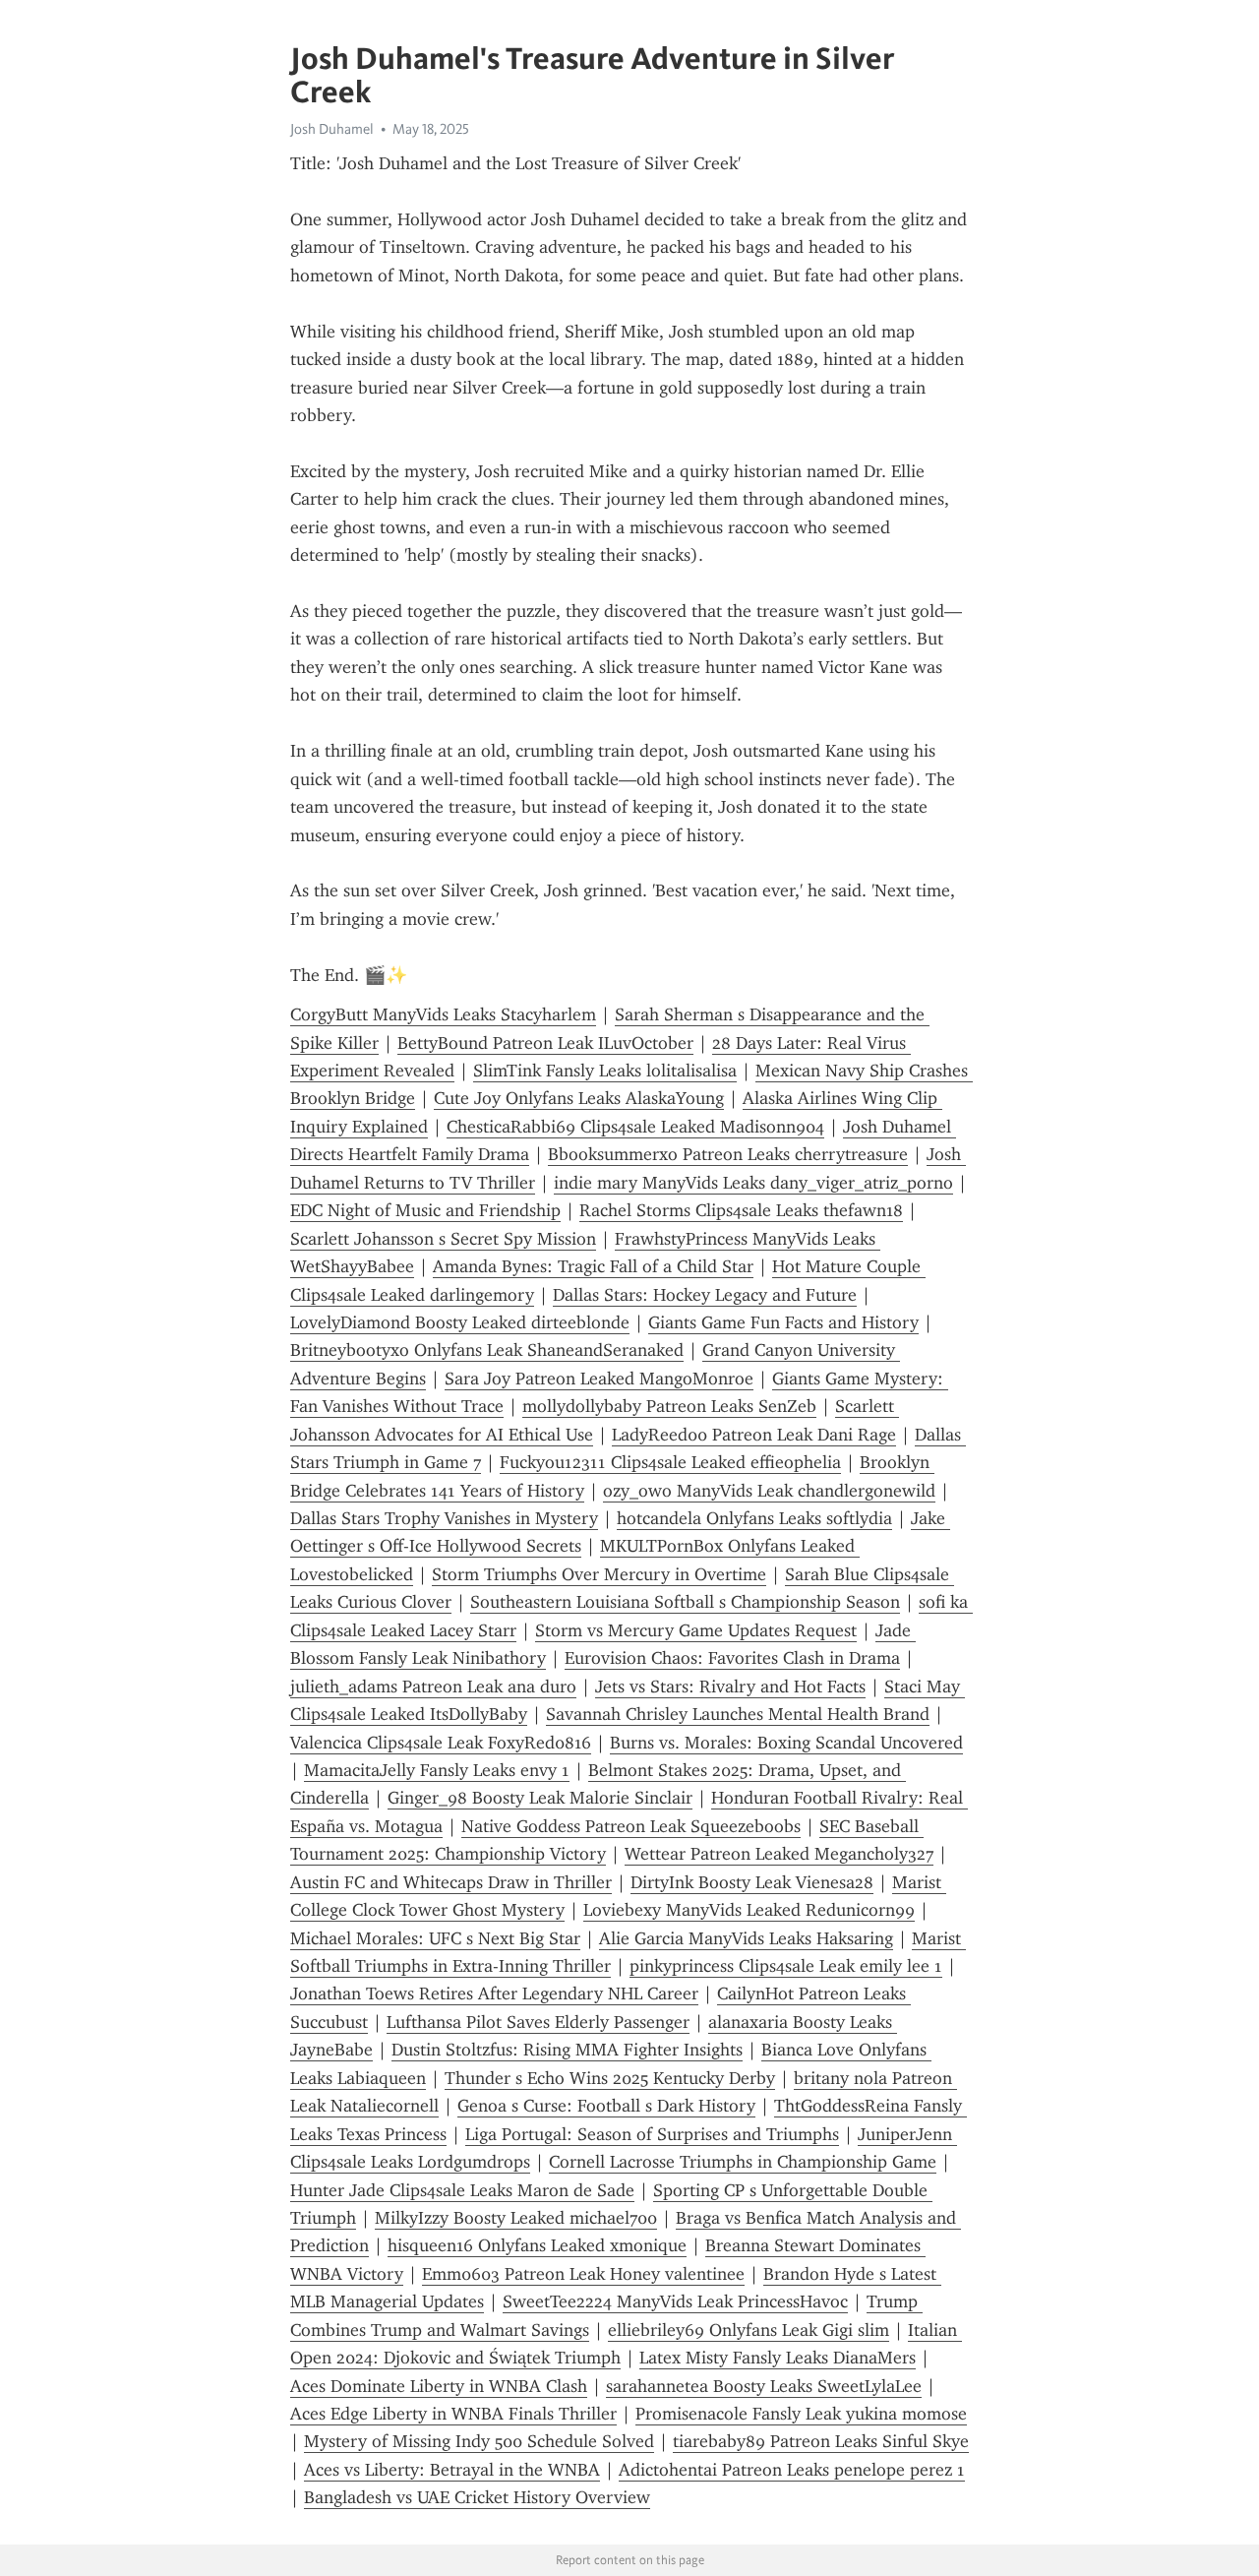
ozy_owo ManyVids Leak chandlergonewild (769, 1491)
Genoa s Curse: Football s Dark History (606, 2106)
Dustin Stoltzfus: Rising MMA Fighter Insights (567, 2050)
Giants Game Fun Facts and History (783, 1322)
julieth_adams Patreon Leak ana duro (433, 1687)
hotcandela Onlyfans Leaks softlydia (754, 1518)
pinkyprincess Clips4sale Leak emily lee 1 (786, 1966)
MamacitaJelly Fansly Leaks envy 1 (437, 1770)
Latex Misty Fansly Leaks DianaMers (778, 2358)
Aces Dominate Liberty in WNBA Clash (439, 2386)
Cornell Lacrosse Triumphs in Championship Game (743, 2162)
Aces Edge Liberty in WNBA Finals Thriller (453, 2414)
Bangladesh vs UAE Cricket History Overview (477, 2497)
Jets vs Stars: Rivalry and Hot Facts (730, 1687)
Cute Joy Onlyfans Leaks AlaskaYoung (579, 1098)
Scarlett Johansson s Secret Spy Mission (443, 1239)
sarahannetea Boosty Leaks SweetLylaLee (764, 2386)
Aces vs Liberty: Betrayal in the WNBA (452, 2470)
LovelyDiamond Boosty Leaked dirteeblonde (460, 1322)
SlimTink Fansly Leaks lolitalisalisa (605, 1071)
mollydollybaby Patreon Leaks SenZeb (669, 1406)
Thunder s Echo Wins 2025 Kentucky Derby (610, 2078)
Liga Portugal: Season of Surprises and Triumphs (652, 2134)
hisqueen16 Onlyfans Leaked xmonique (537, 2245)
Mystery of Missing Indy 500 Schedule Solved (479, 2441)
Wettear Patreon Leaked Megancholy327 (779, 1854)
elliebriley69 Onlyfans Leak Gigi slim (749, 2330)
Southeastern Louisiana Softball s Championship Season (685, 1602)
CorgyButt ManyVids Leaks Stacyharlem (443, 1014)
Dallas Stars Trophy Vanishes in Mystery (444, 1518)
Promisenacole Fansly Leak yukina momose (801, 2414)
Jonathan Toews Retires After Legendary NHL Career (494, 1993)
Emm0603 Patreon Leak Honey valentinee (583, 2274)
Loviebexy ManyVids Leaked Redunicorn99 (749, 1910)
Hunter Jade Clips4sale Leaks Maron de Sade (462, 2190)
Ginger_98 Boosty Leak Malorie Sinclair (540, 1798)
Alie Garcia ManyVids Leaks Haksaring (746, 1938)
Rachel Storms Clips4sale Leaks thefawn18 (741, 1210)
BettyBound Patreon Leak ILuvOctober (545, 1043)
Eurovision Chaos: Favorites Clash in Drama (732, 1658)
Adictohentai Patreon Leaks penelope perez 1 (792, 2470)
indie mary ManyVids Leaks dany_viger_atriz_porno (753, 1183)
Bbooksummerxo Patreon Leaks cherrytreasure (728, 1154)
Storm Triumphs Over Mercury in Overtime (599, 1574)
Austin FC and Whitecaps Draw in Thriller (451, 1882)
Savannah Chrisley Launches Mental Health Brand (738, 1714)
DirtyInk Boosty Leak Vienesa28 (752, 1882)
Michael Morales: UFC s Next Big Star (435, 1938)
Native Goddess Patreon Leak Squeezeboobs (631, 1826)
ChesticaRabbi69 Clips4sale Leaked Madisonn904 (635, 1127)
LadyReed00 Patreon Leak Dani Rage (754, 1435)
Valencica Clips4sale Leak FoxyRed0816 (441, 1743)
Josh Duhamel (332, 129)
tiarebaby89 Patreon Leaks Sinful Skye (821, 2441)
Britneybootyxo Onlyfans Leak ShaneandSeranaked (487, 1350)
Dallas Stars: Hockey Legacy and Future (705, 1295)
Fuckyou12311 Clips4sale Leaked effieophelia (670, 1462)
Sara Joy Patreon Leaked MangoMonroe (599, 1379)
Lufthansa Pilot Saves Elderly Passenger (538, 2022)
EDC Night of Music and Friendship (425, 1210)
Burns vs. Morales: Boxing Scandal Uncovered (786, 1743)
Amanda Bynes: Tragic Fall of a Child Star (593, 1266)
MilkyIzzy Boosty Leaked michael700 (516, 2218)
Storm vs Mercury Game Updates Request (696, 1630)
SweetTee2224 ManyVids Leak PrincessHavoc (675, 2301)
